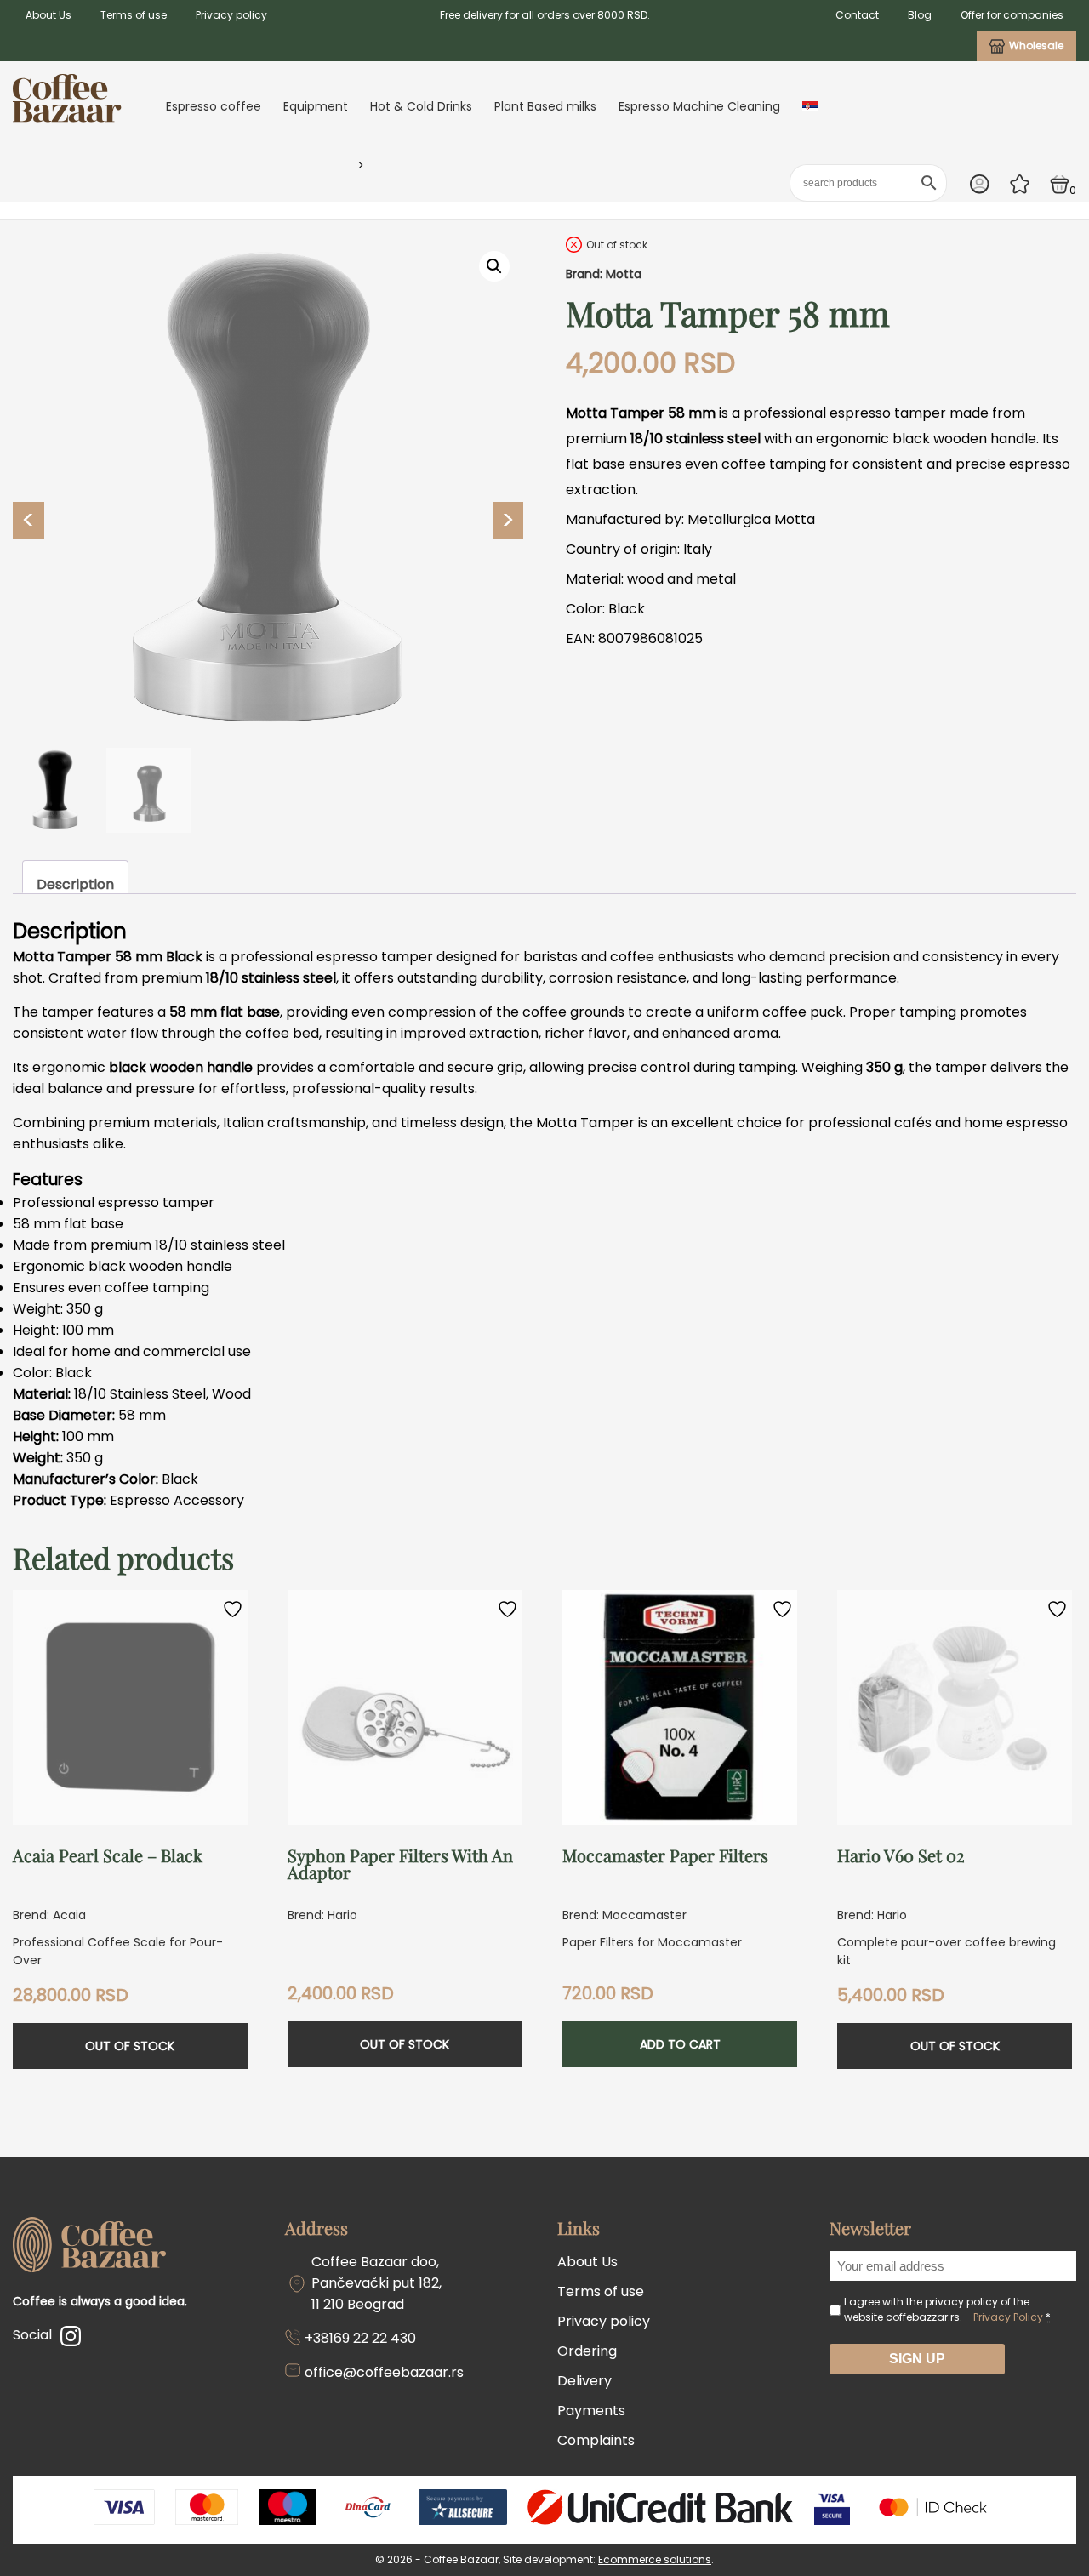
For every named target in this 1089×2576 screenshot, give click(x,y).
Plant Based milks (545, 106)
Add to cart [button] (680, 2044)
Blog (920, 15)
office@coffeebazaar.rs (384, 2372)
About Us (48, 15)
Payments (591, 2411)
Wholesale (1036, 46)
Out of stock (130, 2046)
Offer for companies (1012, 15)
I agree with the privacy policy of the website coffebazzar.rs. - (947, 2309)
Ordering (587, 2351)
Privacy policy (231, 15)
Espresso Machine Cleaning (699, 106)
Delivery (584, 2381)
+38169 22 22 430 (360, 2338)
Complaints (596, 2440)
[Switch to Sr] (810, 106)
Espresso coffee (214, 106)
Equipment (316, 106)
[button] (494, 266)
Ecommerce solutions (655, 2559)
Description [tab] (75, 884)
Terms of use (134, 15)
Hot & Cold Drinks (421, 106)
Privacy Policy (1008, 2317)
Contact (857, 15)
